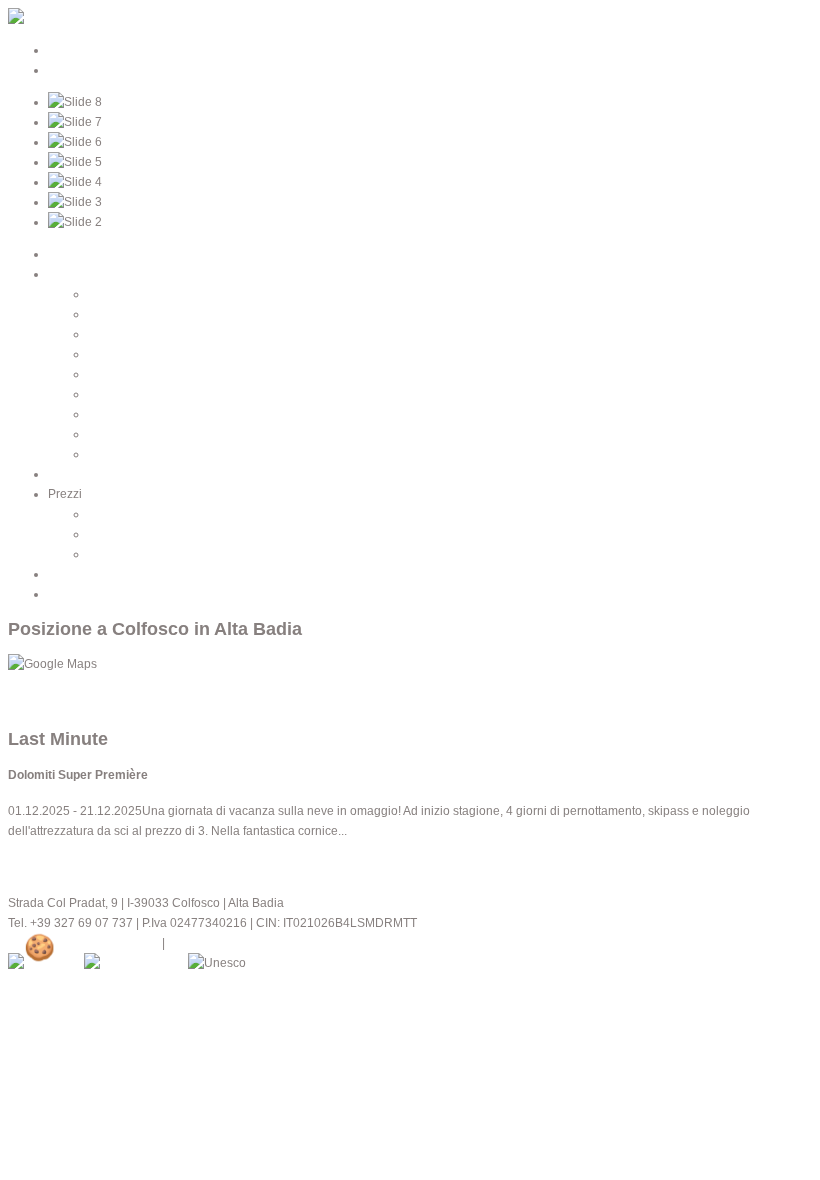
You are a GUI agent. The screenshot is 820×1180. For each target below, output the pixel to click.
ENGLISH (74, 70)
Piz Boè (109, 334)
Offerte (106, 554)
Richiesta (73, 574)
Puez (102, 394)
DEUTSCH (77, 50)
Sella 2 (107, 454)
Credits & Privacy (214, 943)
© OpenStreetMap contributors (90, 684)
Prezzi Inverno (127, 534)
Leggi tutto (36, 863)
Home (64, 254)
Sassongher (121, 374)
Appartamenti (84, 274)
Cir (96, 414)
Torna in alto (41, 704)
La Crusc (112, 294)
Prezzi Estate (123, 514)
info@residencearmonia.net (83, 943)
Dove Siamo (81, 474)
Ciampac (112, 434)
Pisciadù (111, 314)
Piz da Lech (120, 354)
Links (62, 594)
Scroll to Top (352, 963)
